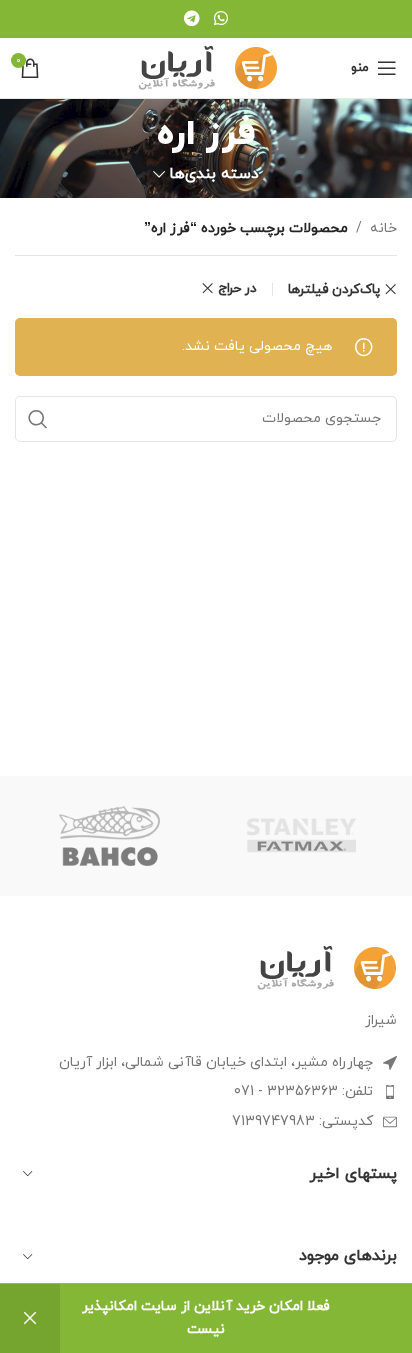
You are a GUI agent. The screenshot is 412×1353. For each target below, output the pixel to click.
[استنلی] (301, 836)
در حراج (237, 288)
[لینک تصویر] (325, 966)
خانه (383, 228)
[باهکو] (110, 836)
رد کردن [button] (30, 1318)
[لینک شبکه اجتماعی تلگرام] (192, 19)
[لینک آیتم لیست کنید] (206, 1092)
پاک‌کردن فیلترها (334, 289)
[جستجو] (38, 419)
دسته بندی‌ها (214, 174)
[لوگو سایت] (206, 66)
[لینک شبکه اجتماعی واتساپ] (220, 19)
